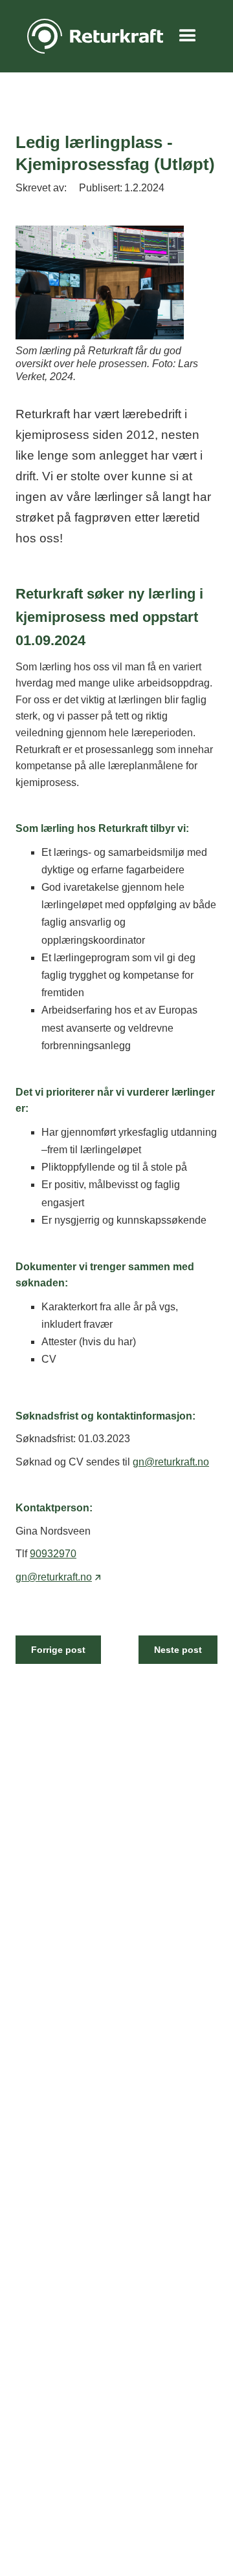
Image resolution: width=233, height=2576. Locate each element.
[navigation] (92, 36)
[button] (188, 36)
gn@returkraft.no (171, 1462)
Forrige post (58, 1650)
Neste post (178, 1650)
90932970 (53, 1554)
